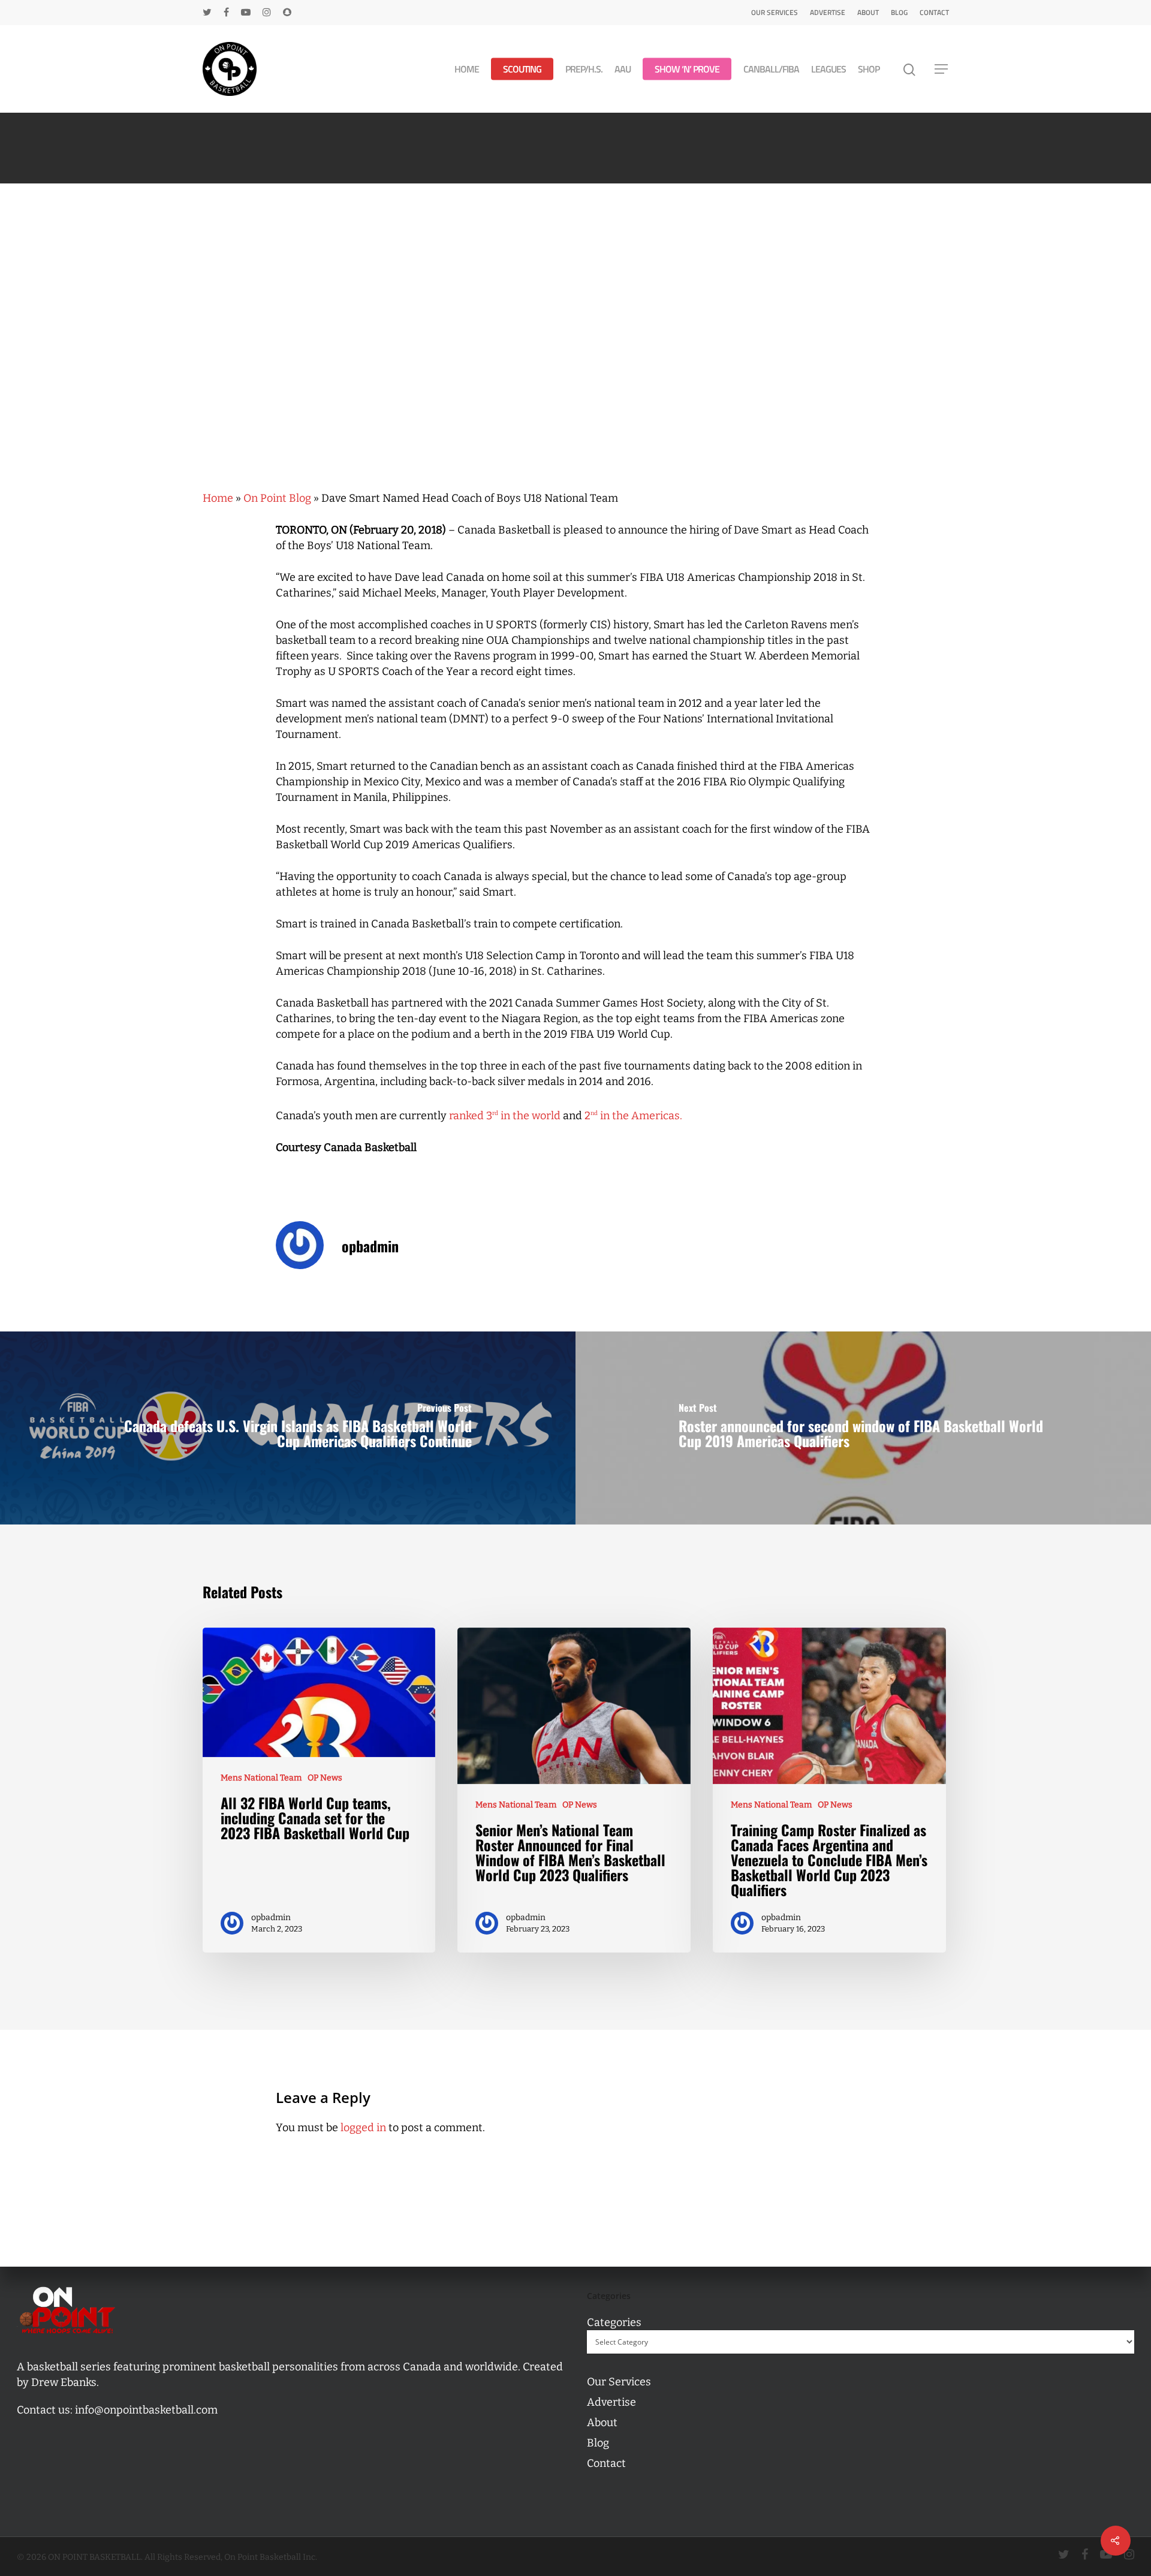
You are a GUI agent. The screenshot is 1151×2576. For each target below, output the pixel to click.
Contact (934, 12)
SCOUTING (522, 69)
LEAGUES (828, 69)
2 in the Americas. (633, 1116)
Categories (614, 2322)
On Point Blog (277, 498)
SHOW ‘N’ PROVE (687, 69)
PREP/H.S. (584, 69)
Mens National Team (261, 1778)
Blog (899, 12)
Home (218, 498)
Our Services (775, 12)
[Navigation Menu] (942, 69)
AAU (623, 69)
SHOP (869, 69)
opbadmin (370, 1246)
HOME (467, 69)
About (868, 12)
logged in (363, 2128)
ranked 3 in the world (505, 1116)
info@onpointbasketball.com (146, 2410)
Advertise (828, 12)
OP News (325, 1778)
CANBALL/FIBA (771, 69)
